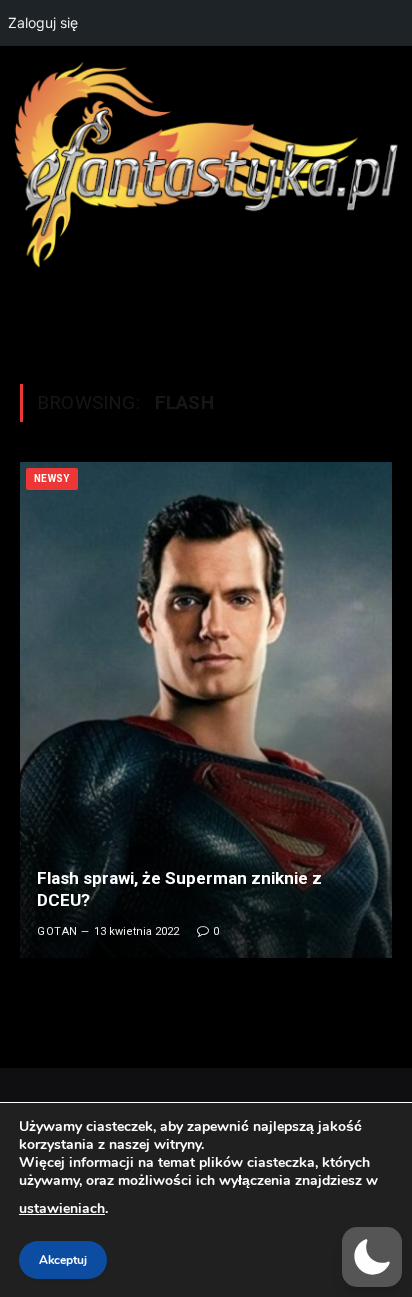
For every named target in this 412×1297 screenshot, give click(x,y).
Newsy (52, 478)
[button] (372, 1257)
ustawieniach (62, 1208)
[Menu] (206, 315)
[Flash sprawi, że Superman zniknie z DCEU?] (206, 710)
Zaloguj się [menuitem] (43, 22)
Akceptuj (63, 1260)
